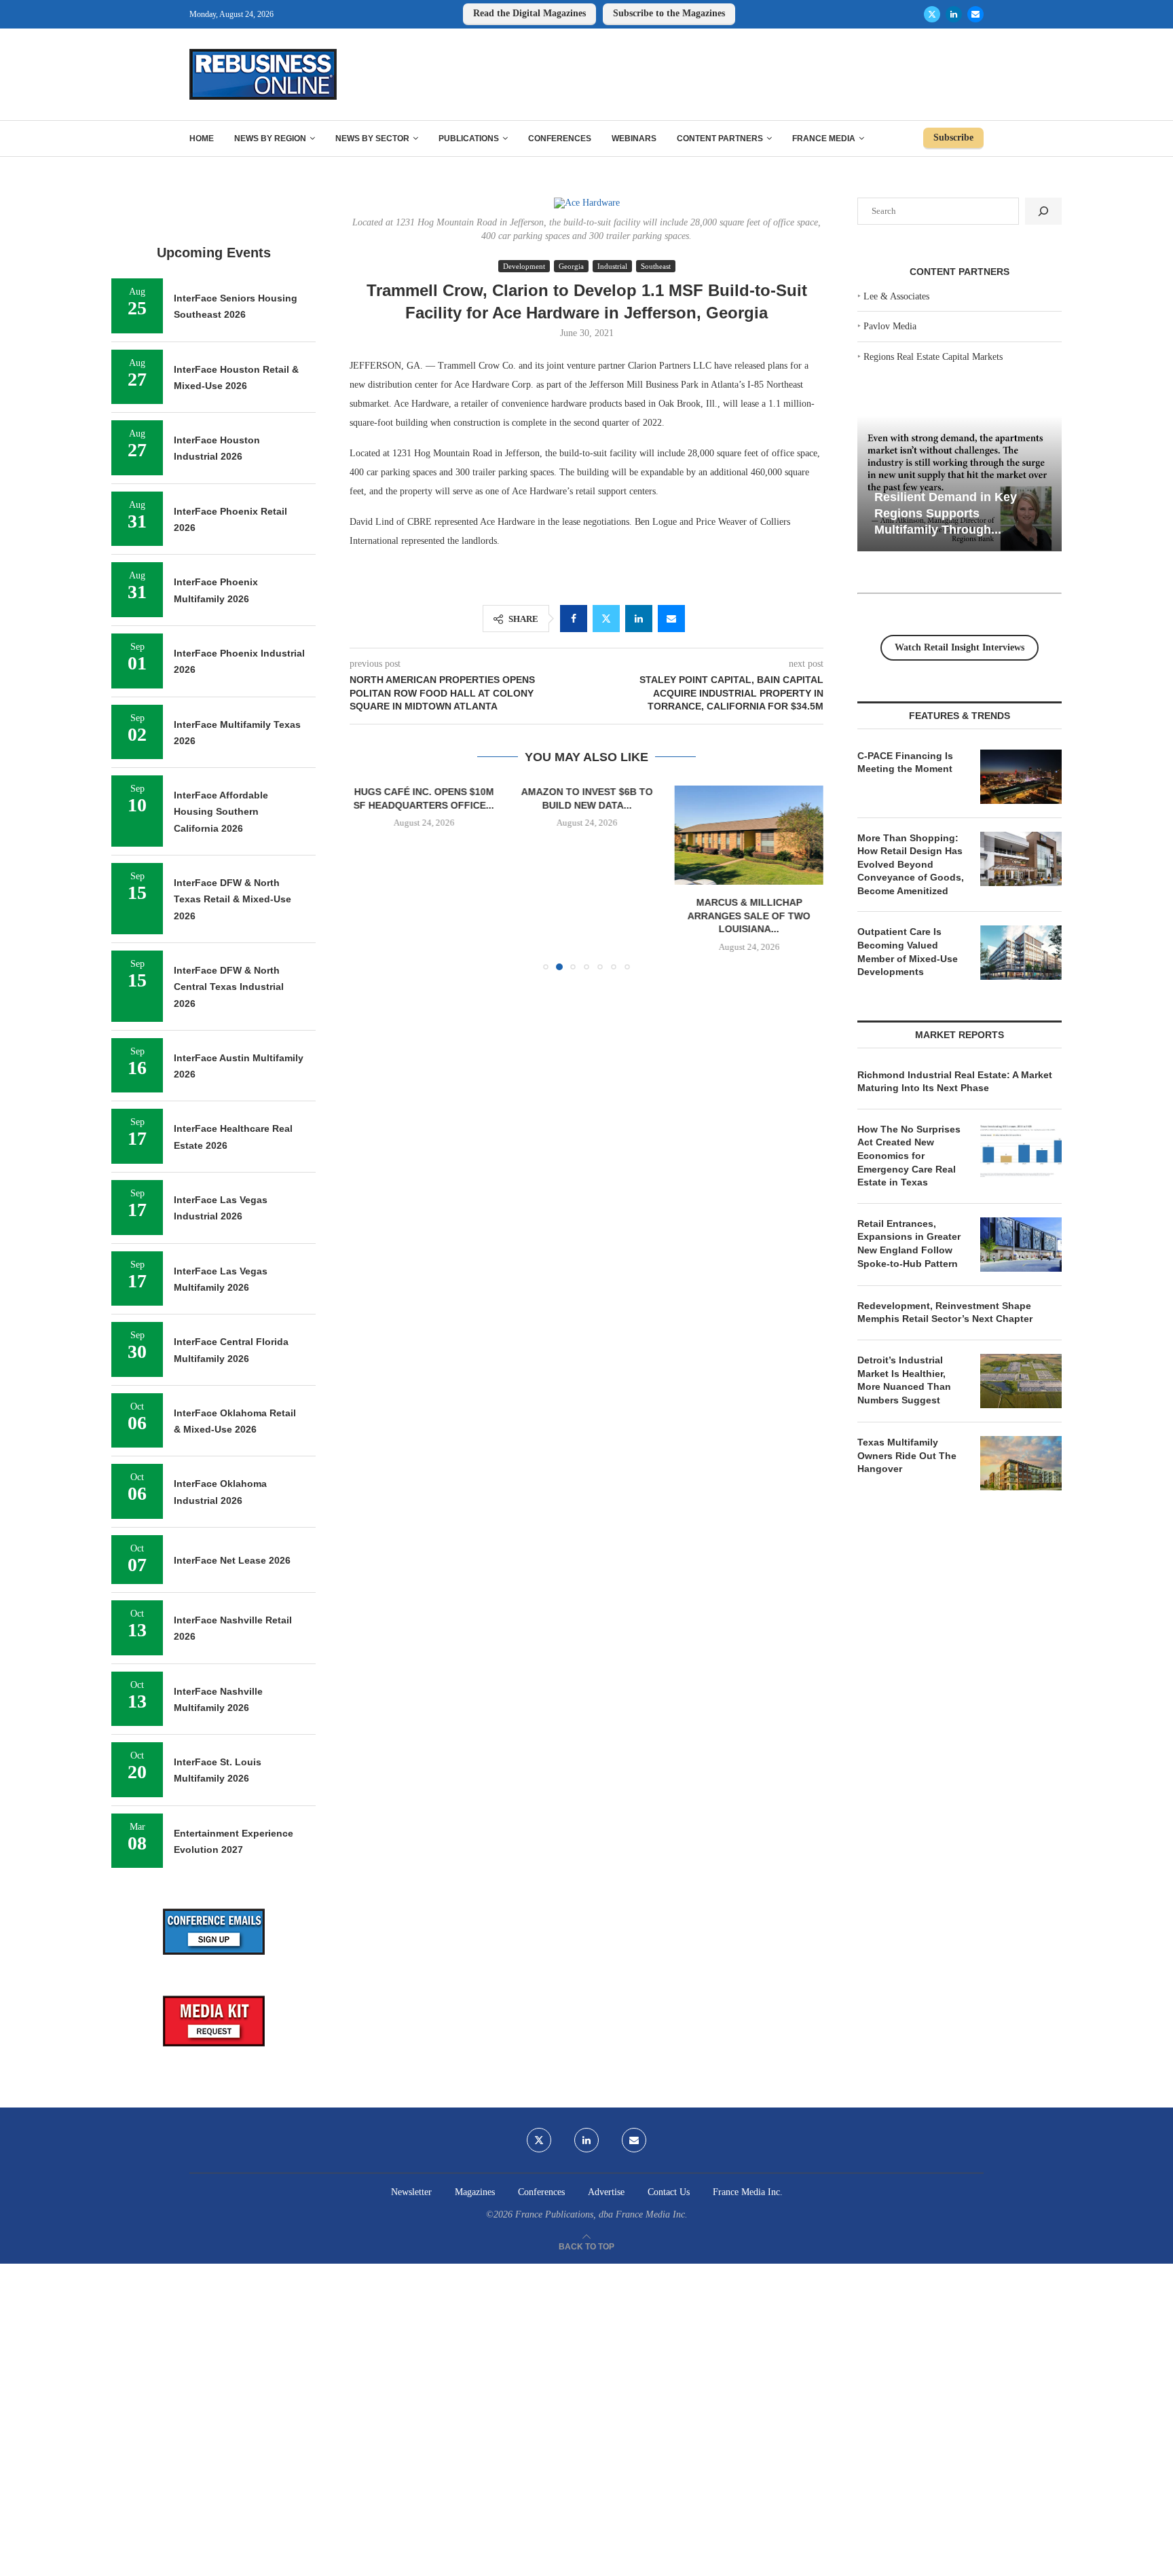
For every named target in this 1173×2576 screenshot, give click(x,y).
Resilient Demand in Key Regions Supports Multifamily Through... (946, 513)
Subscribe (953, 137)
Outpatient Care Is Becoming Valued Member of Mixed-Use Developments (908, 952)
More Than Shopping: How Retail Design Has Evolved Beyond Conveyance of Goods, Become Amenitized (911, 864)
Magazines (475, 2192)
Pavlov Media (890, 326)
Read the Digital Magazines (529, 13)
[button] (368, 877)
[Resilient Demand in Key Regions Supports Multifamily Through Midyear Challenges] (960, 484)
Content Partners (720, 139)
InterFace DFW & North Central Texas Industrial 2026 (229, 987)
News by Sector (372, 139)
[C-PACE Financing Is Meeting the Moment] (1021, 777)
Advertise (606, 2192)
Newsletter (411, 2192)
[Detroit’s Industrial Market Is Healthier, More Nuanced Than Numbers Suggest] (1021, 1381)
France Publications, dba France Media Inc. (601, 2214)
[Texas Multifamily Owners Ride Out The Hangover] (1021, 1463)
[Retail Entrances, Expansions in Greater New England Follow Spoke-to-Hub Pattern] (1021, 1245)
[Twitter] (932, 14)
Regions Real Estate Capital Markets (933, 357)
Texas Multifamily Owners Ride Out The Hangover (907, 1455)
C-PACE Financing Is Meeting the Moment (905, 762)
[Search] (1043, 211)
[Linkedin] (954, 14)
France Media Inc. (748, 2192)
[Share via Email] (671, 619)
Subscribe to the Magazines (669, 13)
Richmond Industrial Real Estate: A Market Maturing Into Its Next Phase (955, 1082)
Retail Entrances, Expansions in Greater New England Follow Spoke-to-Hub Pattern (909, 1244)
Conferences (560, 139)
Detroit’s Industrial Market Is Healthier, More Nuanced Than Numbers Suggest (904, 1380)
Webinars (634, 139)
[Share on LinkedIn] (639, 619)
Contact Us (669, 2192)
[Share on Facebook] (574, 619)
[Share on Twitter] (606, 619)
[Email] (975, 14)
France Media (824, 139)
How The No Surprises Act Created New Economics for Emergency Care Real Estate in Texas (909, 1156)
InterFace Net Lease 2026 (232, 1560)
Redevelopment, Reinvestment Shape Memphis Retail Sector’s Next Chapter (945, 1312)
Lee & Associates (896, 296)
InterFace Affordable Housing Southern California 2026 (221, 812)
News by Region (270, 139)
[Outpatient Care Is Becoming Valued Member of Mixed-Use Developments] (1021, 953)
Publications (469, 139)
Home (202, 139)
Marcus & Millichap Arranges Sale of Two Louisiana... (749, 916)
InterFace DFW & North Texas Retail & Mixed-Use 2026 (232, 899)
